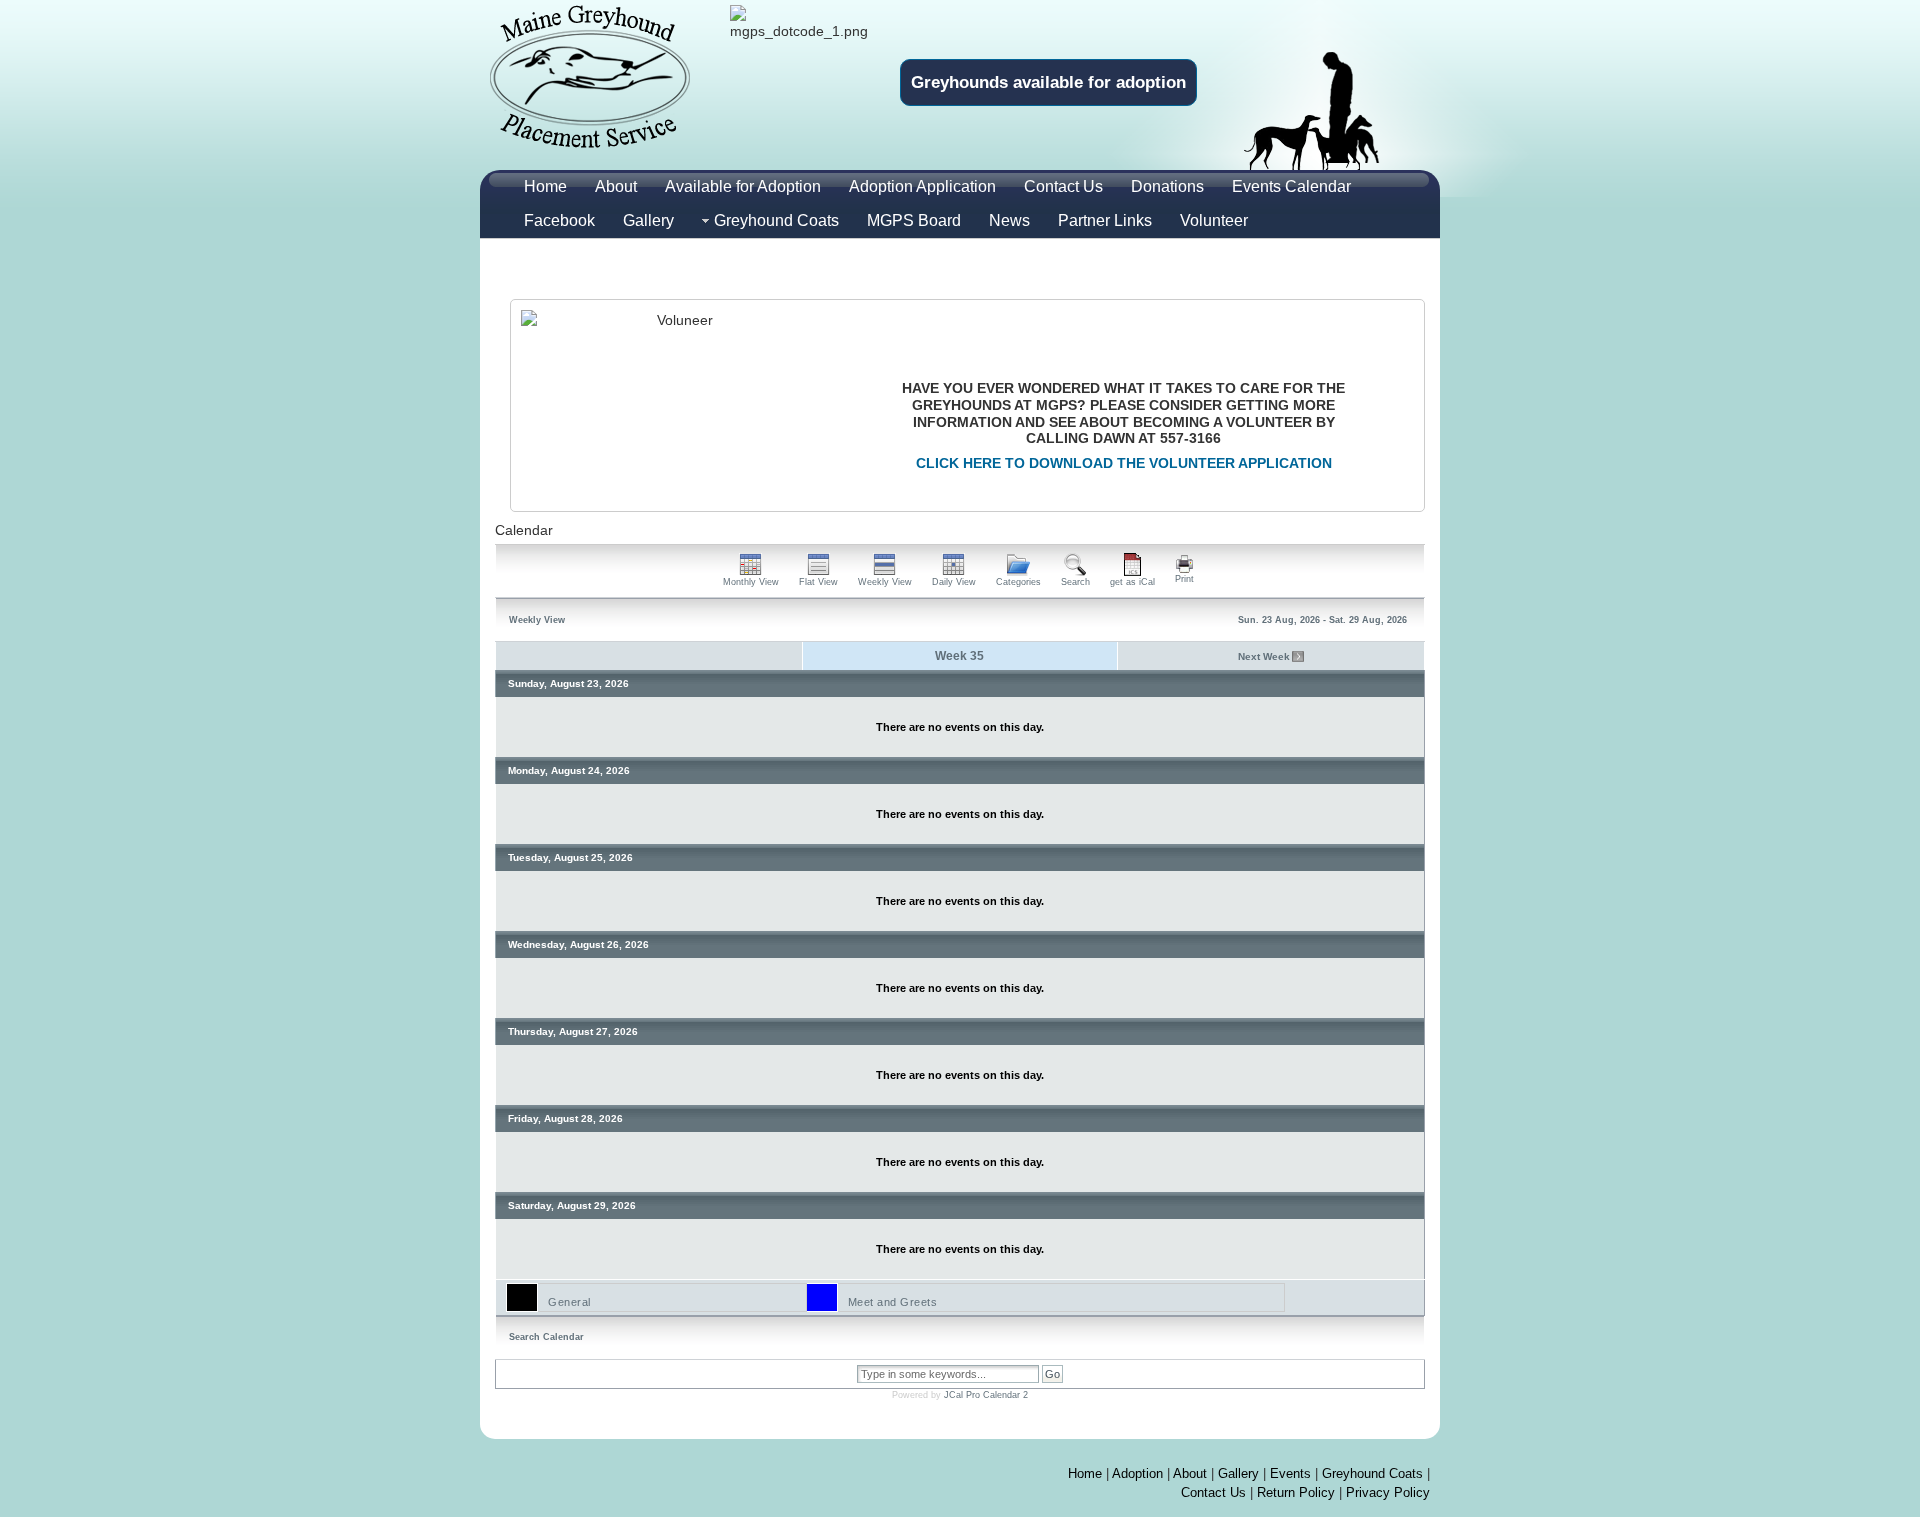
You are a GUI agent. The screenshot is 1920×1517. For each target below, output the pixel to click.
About (1190, 1473)
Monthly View (751, 582)
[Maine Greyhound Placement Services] (590, 76)
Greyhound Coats (1372, 1473)
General (569, 1302)
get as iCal (1132, 582)
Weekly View (885, 582)
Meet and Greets (893, 1302)
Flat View (818, 582)
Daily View (954, 582)
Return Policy (1296, 1492)
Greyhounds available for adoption (1048, 82)
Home (1085, 1473)
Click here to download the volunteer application (1124, 463)
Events (1290, 1473)
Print (1184, 579)
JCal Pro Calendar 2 (986, 1395)
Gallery (1238, 1473)
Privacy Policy (1388, 1492)
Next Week (1264, 656)
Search (1075, 582)
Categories (1018, 582)
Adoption (1137, 1473)
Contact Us (1213, 1492)
